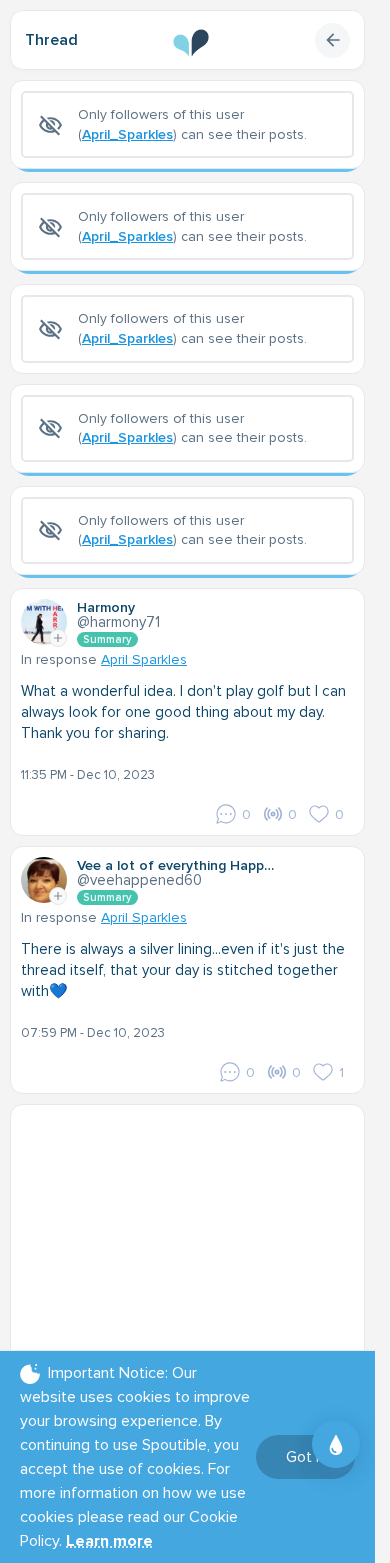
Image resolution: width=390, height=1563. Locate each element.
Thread (51, 40)
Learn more (109, 1541)
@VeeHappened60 (139, 880)
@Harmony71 (118, 622)
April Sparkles (144, 659)
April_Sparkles (127, 134)
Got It (305, 1457)
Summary (107, 639)
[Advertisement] (195, 1240)
